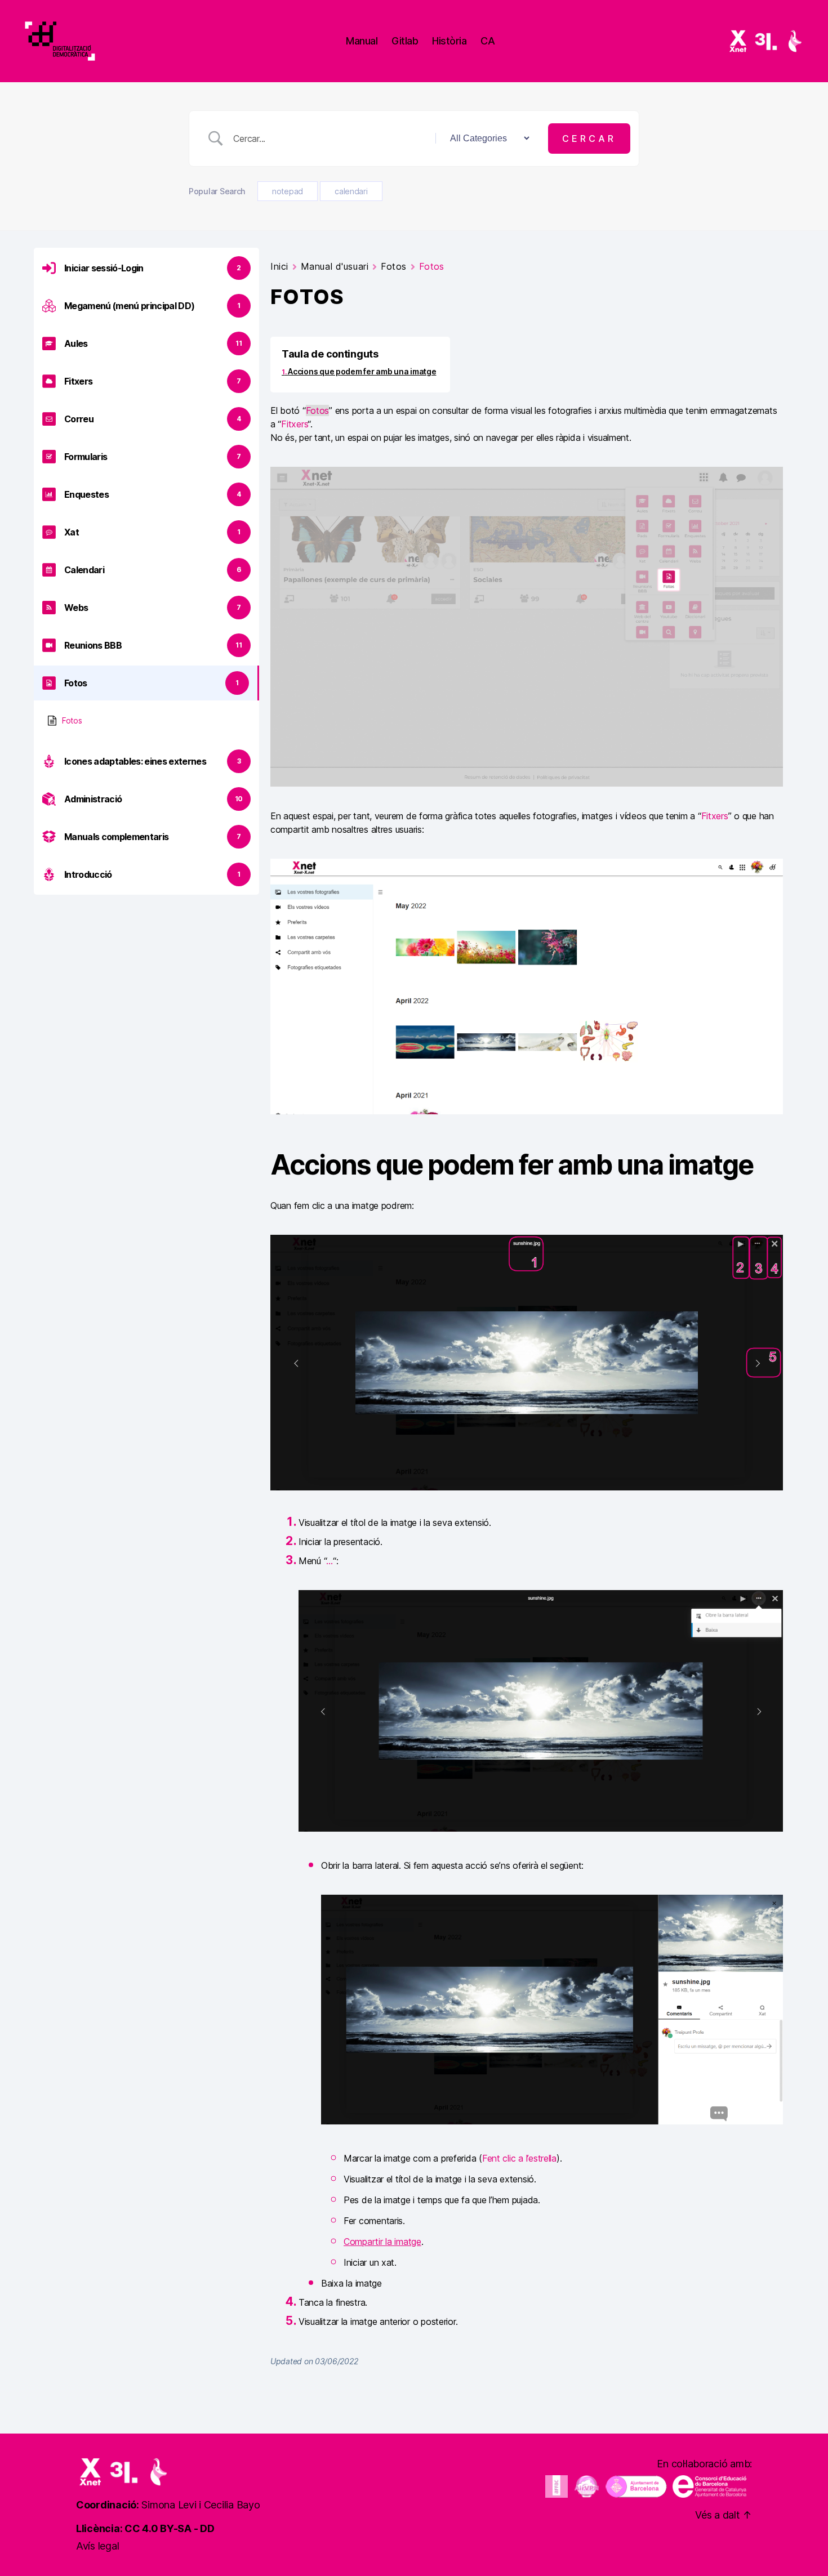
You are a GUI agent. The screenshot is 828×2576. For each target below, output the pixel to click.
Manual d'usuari (335, 266)
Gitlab (405, 41)
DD (207, 2528)
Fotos (72, 720)
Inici (279, 266)
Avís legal (97, 2546)
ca (488, 41)
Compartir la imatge (382, 2242)
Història (449, 41)
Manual (362, 41)
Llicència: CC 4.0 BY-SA (134, 2528)
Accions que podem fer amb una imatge (362, 371)
